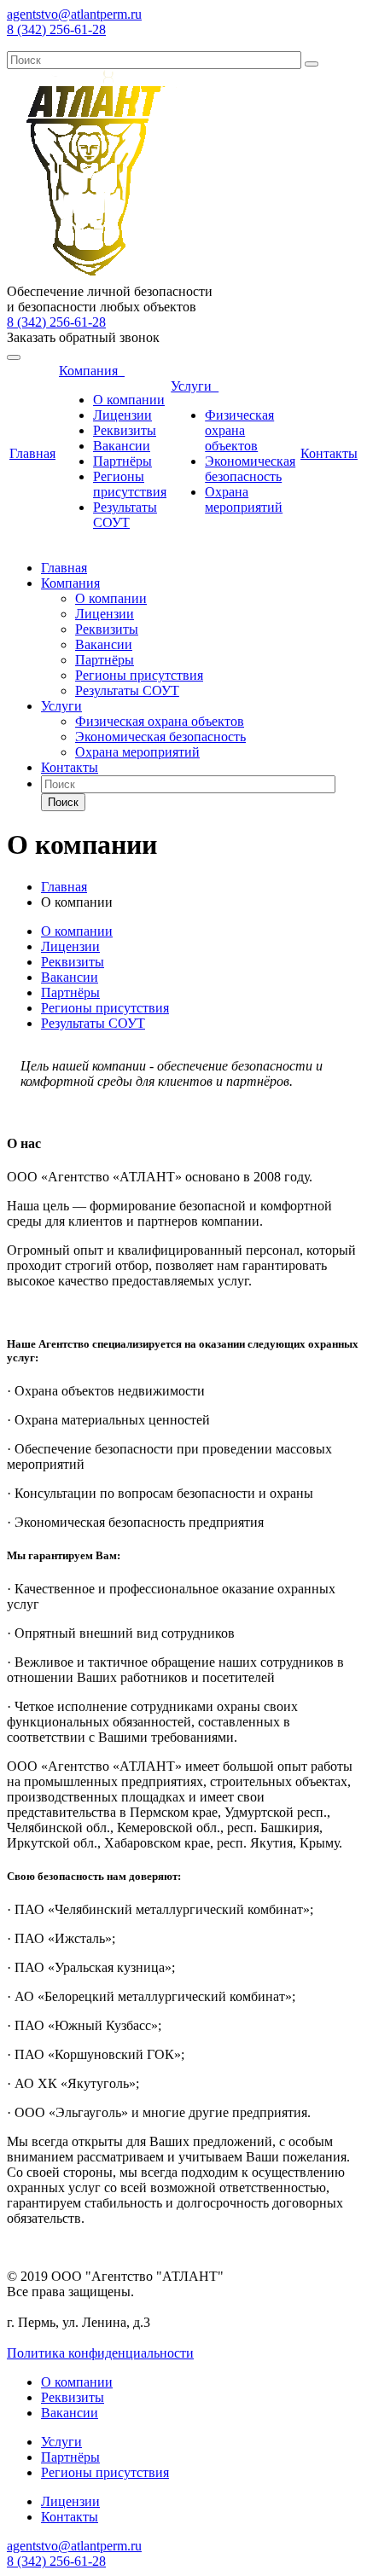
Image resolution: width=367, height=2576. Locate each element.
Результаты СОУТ (125, 515)
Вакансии (122, 446)
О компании (129, 400)
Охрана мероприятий (244, 499)
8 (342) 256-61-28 (56, 29)
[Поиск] (312, 64)
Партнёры (122, 461)
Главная (32, 453)
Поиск (63, 802)
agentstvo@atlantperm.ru (74, 14)
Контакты (329, 453)
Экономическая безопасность (250, 469)
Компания (92, 371)
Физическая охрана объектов (239, 430)
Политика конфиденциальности (100, 2353)
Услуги (195, 386)
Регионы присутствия (130, 484)
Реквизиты (125, 430)
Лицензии (122, 415)
